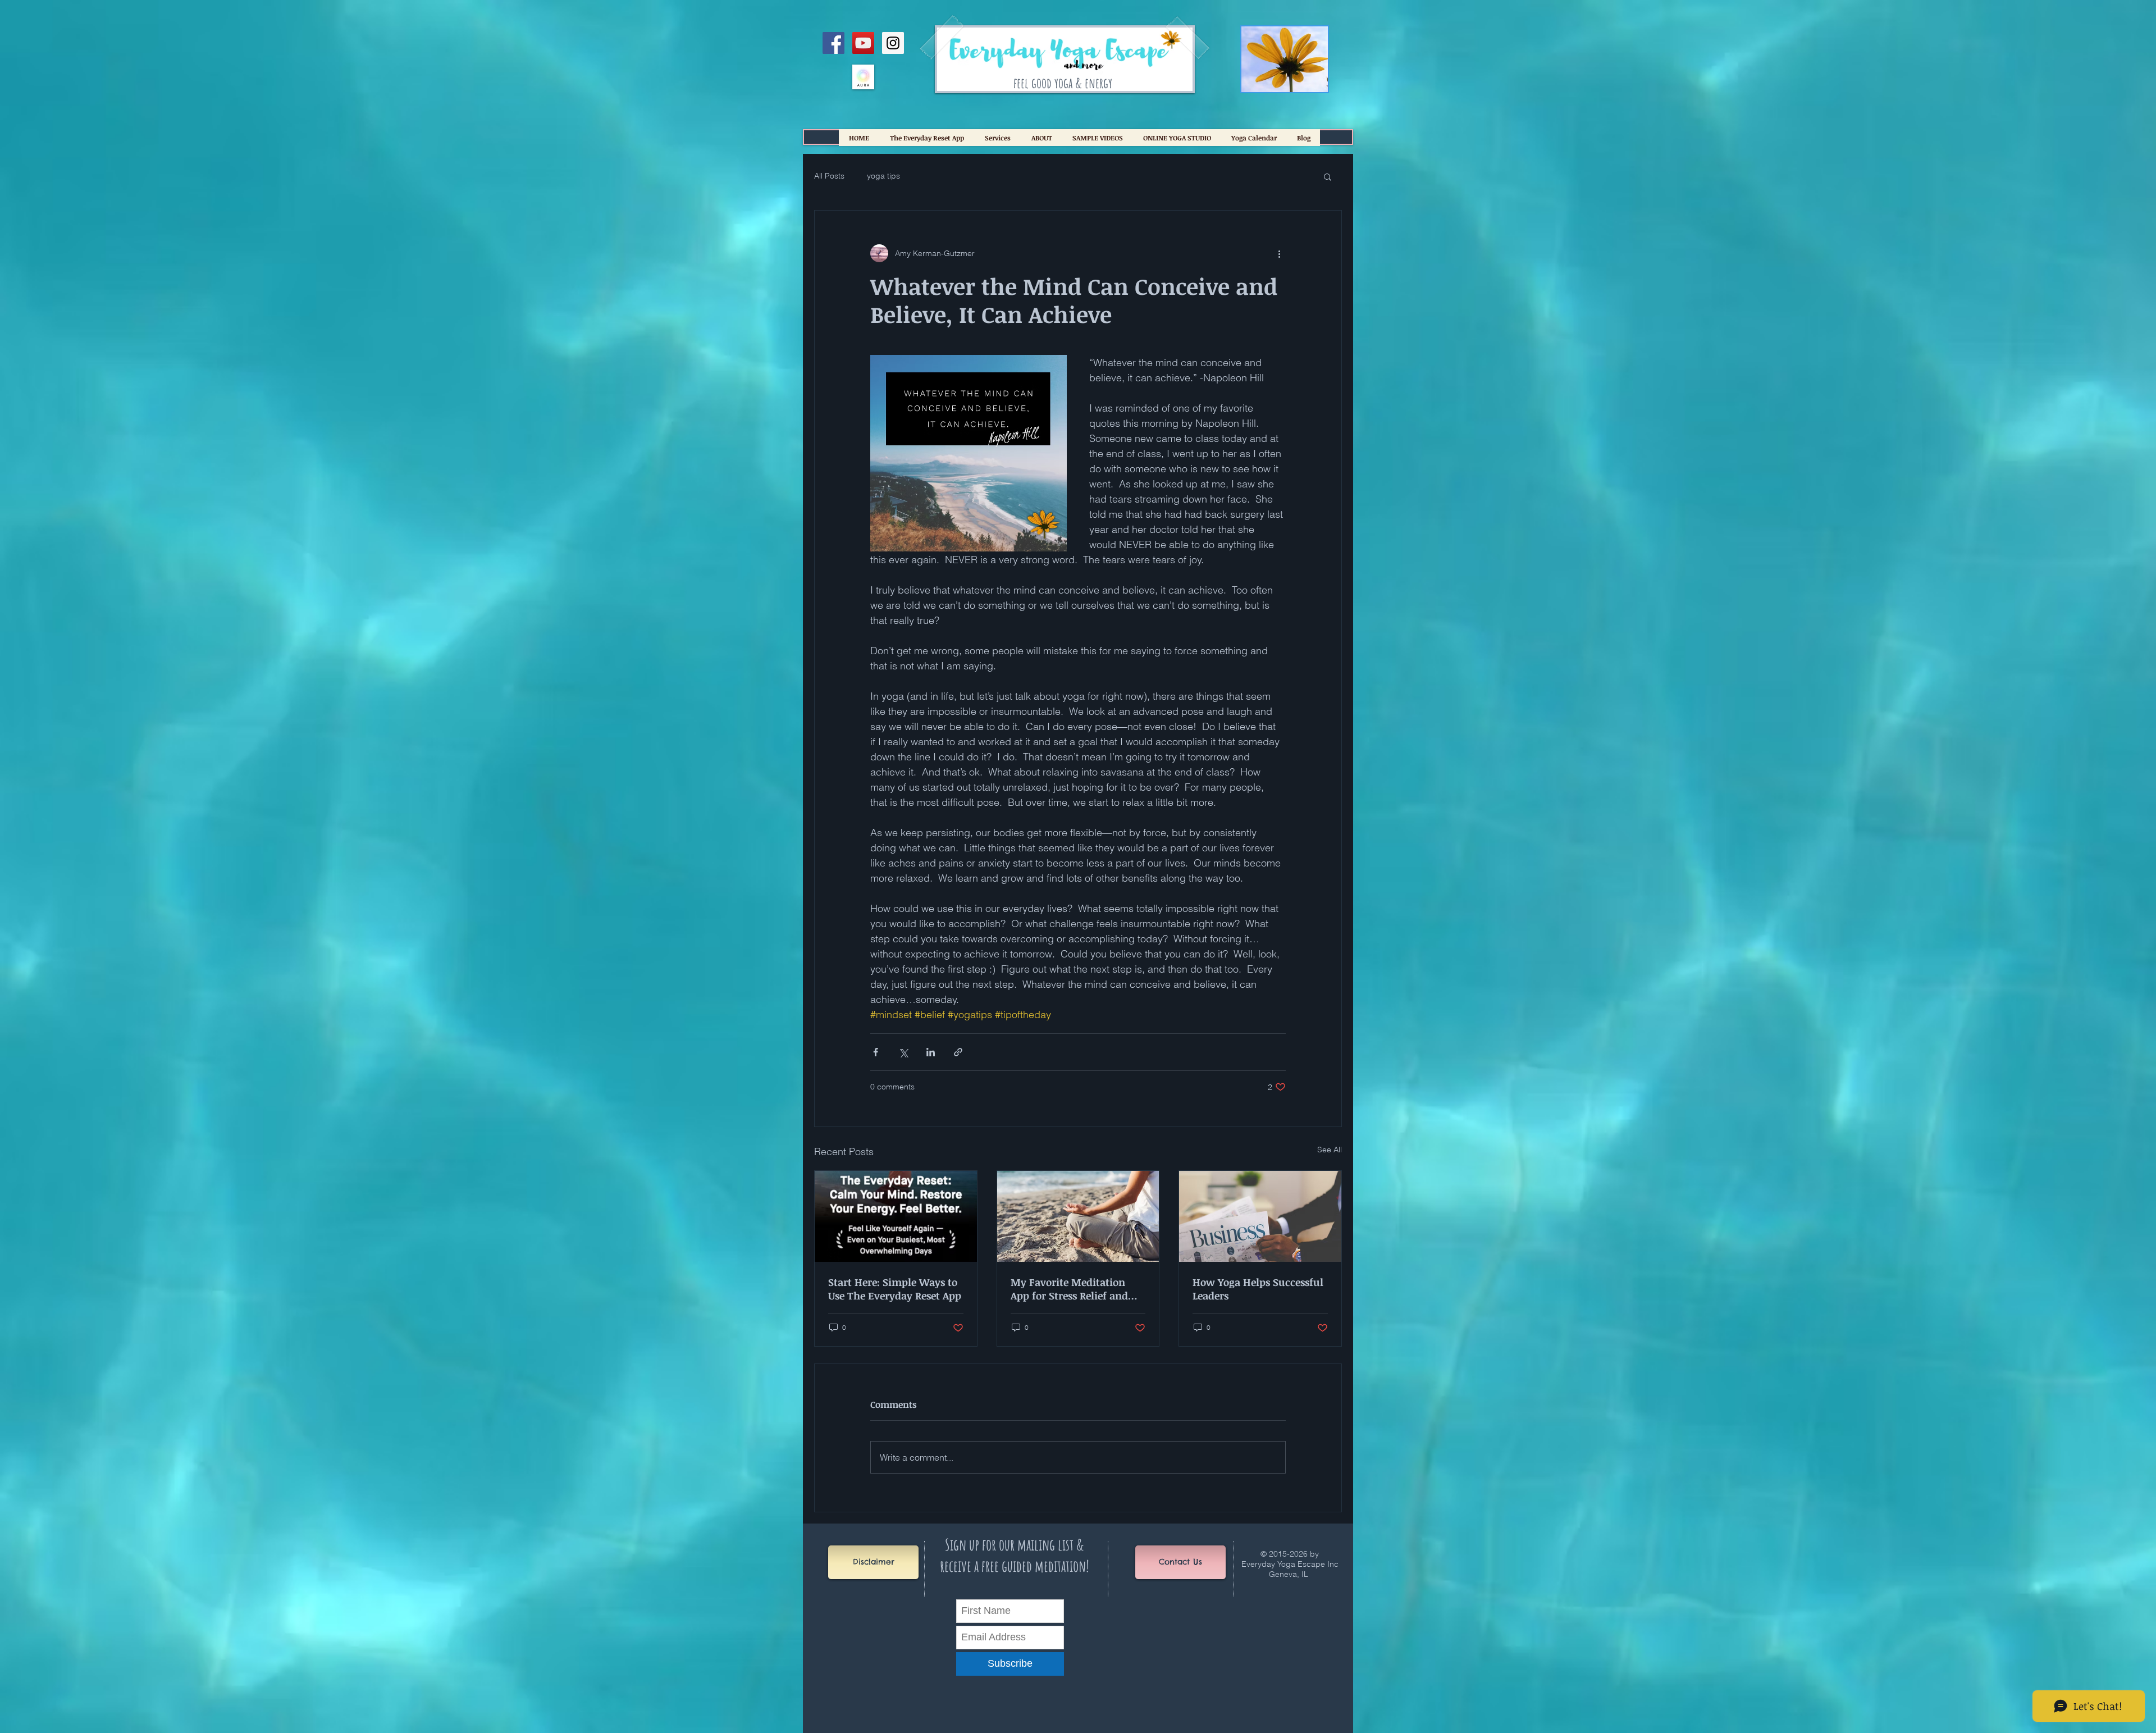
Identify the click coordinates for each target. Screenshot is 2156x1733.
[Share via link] (958, 1052)
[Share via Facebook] (876, 1052)
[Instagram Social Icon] (893, 43)
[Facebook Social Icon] (833, 43)
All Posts (829, 176)
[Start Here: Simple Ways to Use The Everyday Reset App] (896, 1216)
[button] (1328, 176)
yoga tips (883, 176)
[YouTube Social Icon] (863, 43)
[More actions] (1279, 253)
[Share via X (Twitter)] (903, 1052)
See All (1330, 1150)
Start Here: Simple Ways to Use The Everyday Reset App (895, 1289)
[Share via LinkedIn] (931, 1052)
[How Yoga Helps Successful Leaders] (1260, 1216)
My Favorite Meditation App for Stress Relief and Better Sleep (1069, 1289)
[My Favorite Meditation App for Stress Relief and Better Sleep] (1078, 1216)
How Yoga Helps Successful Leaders (1258, 1289)
